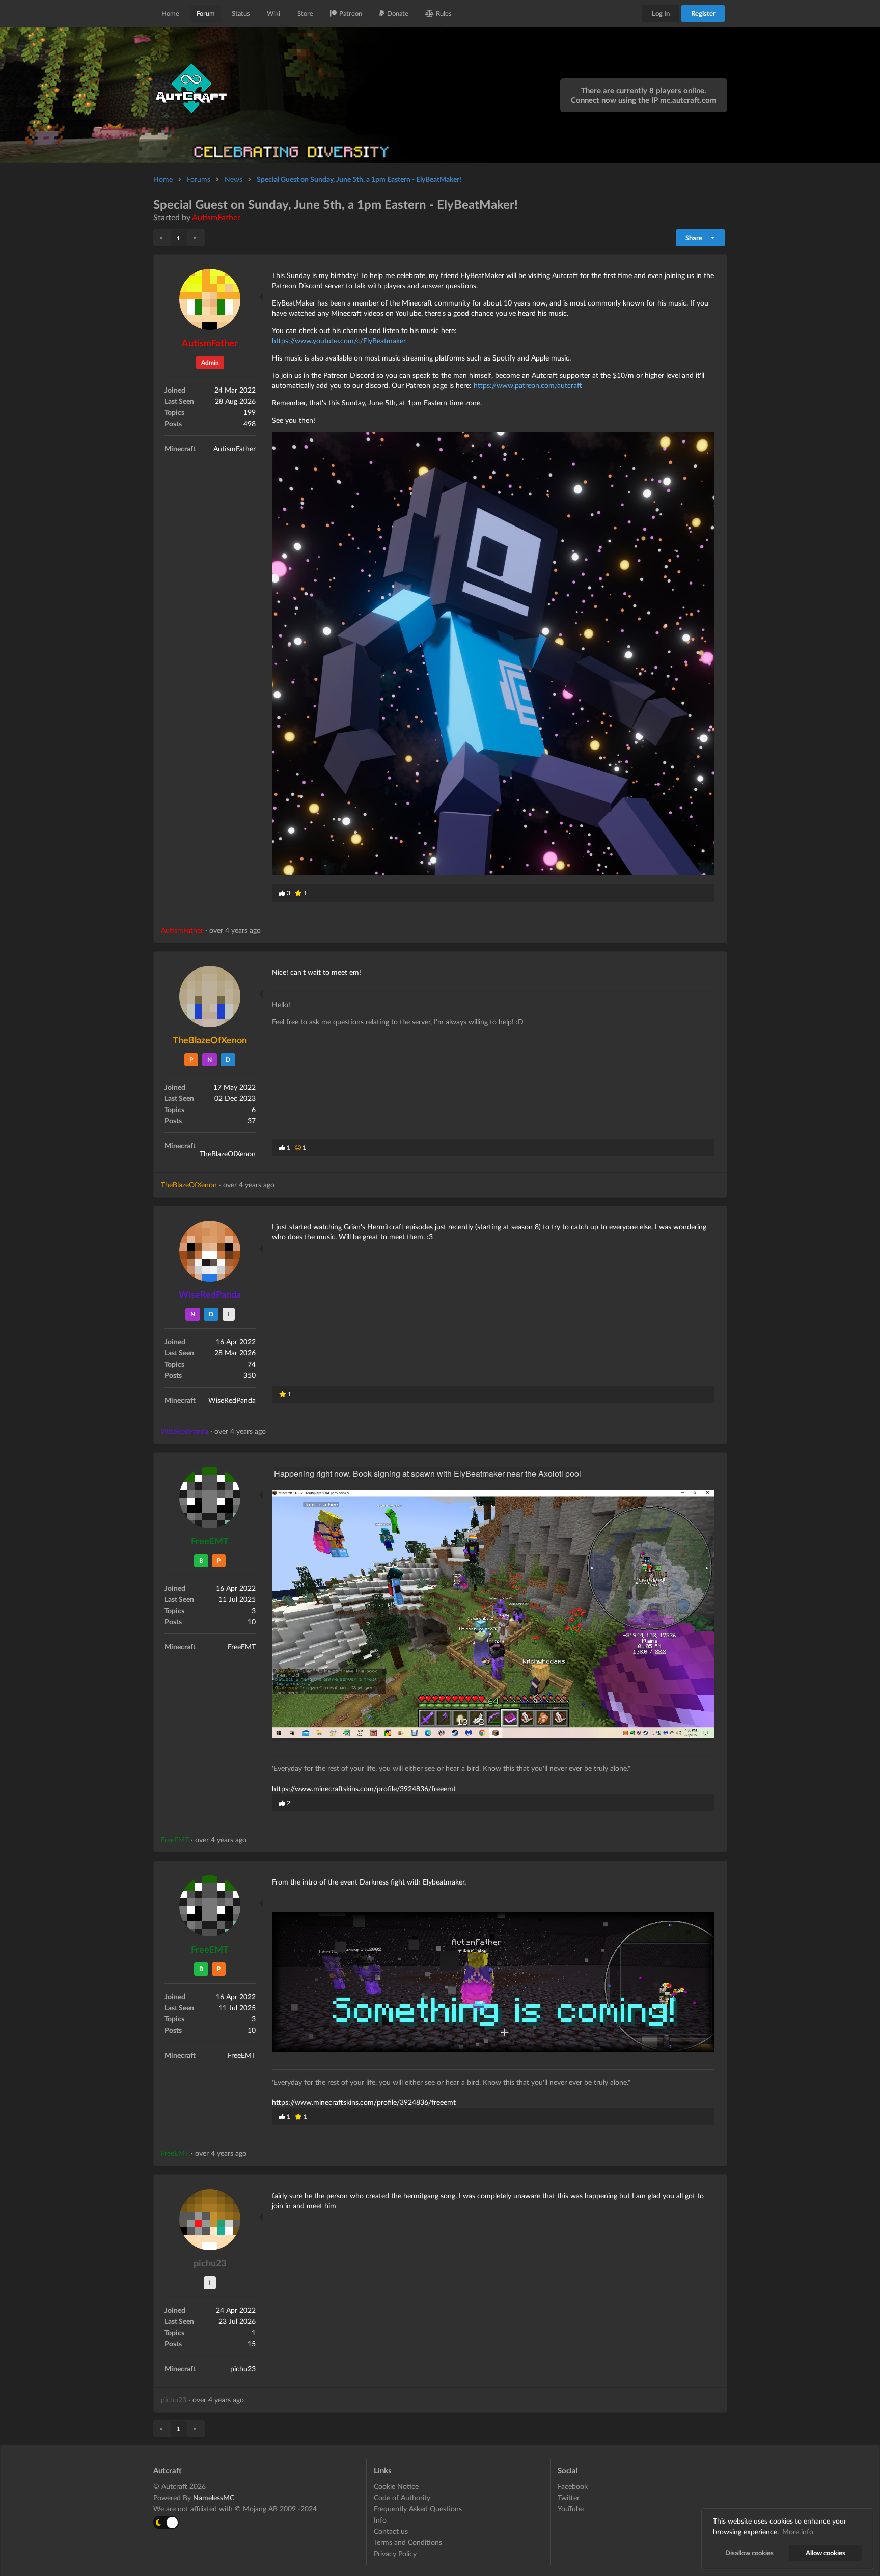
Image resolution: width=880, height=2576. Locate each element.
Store (305, 13)
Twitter (569, 2497)
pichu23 (210, 2263)
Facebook (573, 2486)
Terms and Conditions (408, 2542)
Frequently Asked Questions (418, 2509)
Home (170, 13)
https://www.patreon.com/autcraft (528, 385)
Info (380, 2520)
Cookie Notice (396, 2486)
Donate (398, 13)
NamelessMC (214, 2497)
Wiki (273, 13)
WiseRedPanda (210, 1294)
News (233, 179)
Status (241, 13)
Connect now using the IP (644, 100)
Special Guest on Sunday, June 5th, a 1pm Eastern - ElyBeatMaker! (359, 179)
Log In (661, 13)
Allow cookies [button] (826, 2553)
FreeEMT (210, 1541)
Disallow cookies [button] (749, 2553)
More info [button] (798, 2531)
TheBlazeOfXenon (210, 1040)
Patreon (351, 13)
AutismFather (216, 217)
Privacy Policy (395, 2553)
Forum (206, 13)
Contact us (391, 2531)
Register (703, 13)
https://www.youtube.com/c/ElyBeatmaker (339, 340)
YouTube (571, 2509)
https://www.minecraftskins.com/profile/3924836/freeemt (364, 1789)
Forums (199, 179)
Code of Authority (402, 2497)
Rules (444, 13)
